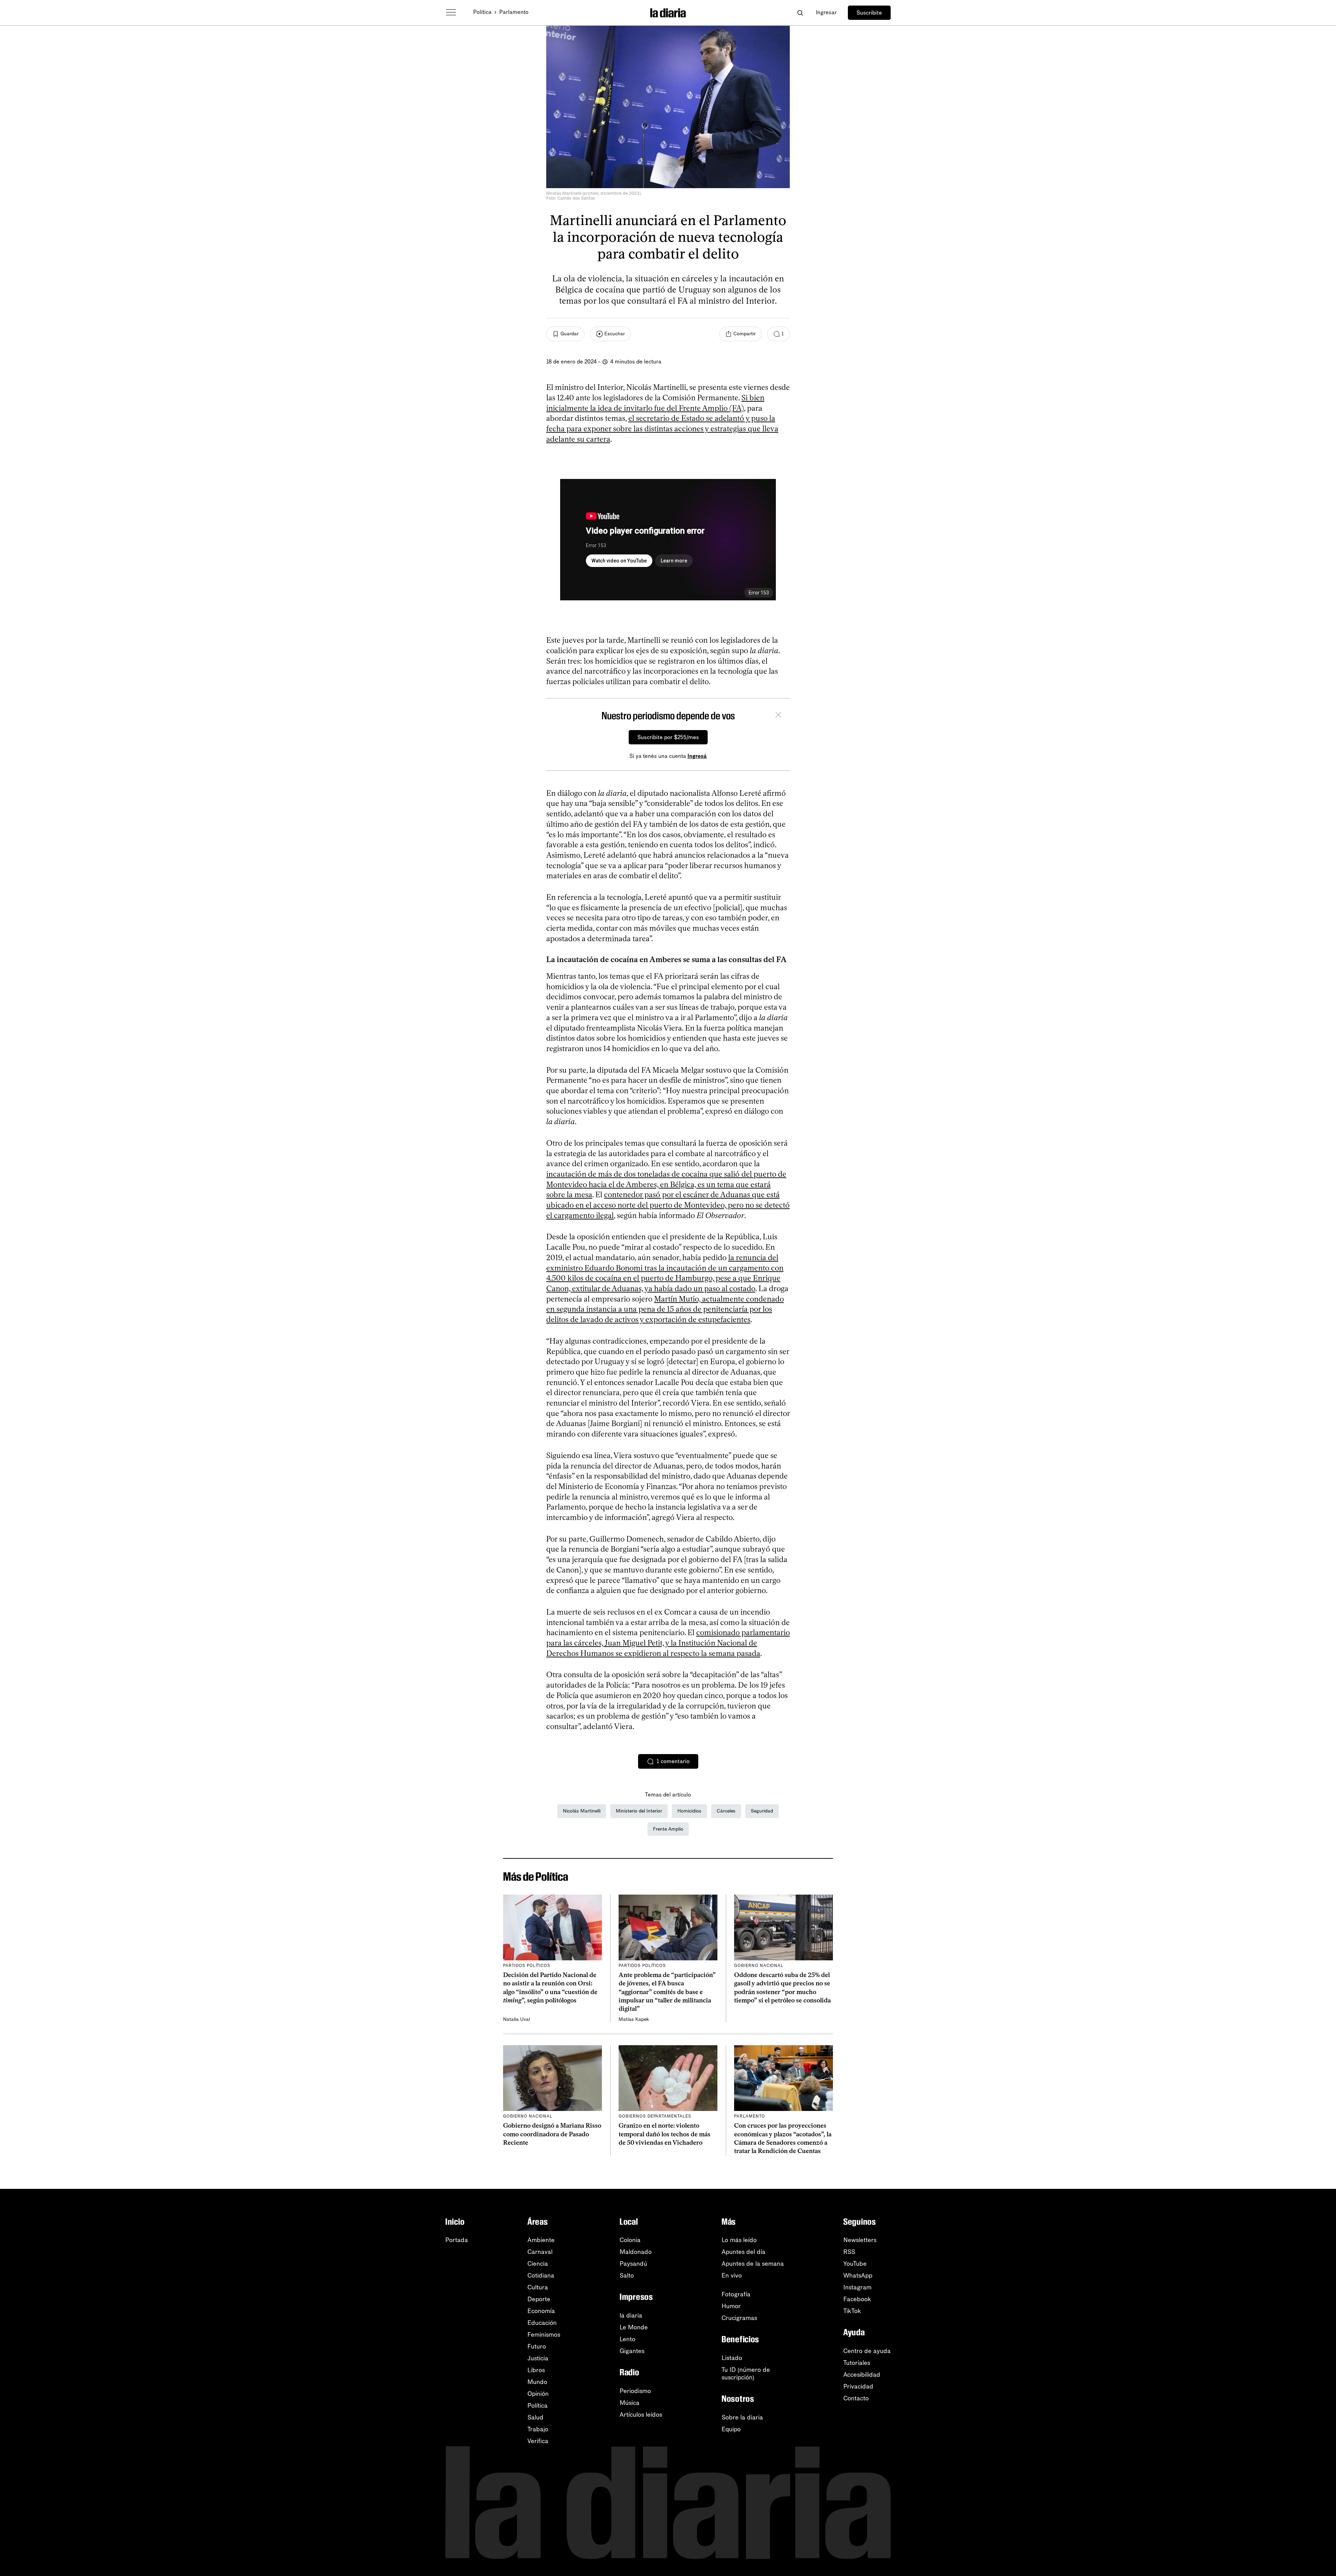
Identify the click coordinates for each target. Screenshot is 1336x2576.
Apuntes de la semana (753, 2264)
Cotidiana (541, 2275)
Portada (457, 2240)
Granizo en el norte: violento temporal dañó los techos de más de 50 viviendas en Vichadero (665, 2134)
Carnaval (540, 2252)
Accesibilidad (862, 2375)
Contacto (856, 2398)
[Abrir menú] (451, 13)
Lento (627, 2339)
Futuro (537, 2346)
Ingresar (826, 12)
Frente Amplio (668, 1829)
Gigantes (632, 2351)
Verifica (538, 2441)
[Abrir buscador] (800, 13)
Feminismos (544, 2335)
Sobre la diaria (742, 2417)
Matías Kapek (634, 2019)
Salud (535, 2417)
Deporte (539, 2299)
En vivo (732, 2275)
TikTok (852, 2311)
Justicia (538, 2358)
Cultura (538, 2287)
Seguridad (762, 1811)
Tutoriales (857, 2363)
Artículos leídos (641, 2415)
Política (482, 12)
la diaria (631, 2315)
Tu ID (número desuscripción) (746, 2374)
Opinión (538, 2394)
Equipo (731, 2429)
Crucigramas (739, 2318)
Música (630, 2403)
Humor (731, 2306)
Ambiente (541, 2240)
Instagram (857, 2287)
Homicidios (689, 1811)
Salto (627, 2275)
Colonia (630, 2240)
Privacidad (858, 2386)
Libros (536, 2370)
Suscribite (869, 13)
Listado (732, 2358)
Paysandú (633, 2264)
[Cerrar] (778, 716)
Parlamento (514, 12)
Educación (542, 2323)
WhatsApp (858, 2275)
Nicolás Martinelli (582, 1811)
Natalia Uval (516, 2019)
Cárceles (726, 1811)
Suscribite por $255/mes (668, 737)
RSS (849, 2252)
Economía (541, 2311)
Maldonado (636, 2252)
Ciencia (538, 2264)
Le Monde (634, 2327)
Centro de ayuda (867, 2351)
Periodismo (635, 2391)
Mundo (537, 2382)
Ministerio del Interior (639, 1811)
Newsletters (860, 2240)
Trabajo (538, 2429)
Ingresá (697, 756)
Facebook (857, 2299)
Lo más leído (739, 2240)
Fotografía (736, 2294)
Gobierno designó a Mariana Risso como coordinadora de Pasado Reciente (552, 2134)
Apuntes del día (743, 2252)
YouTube (855, 2264)
